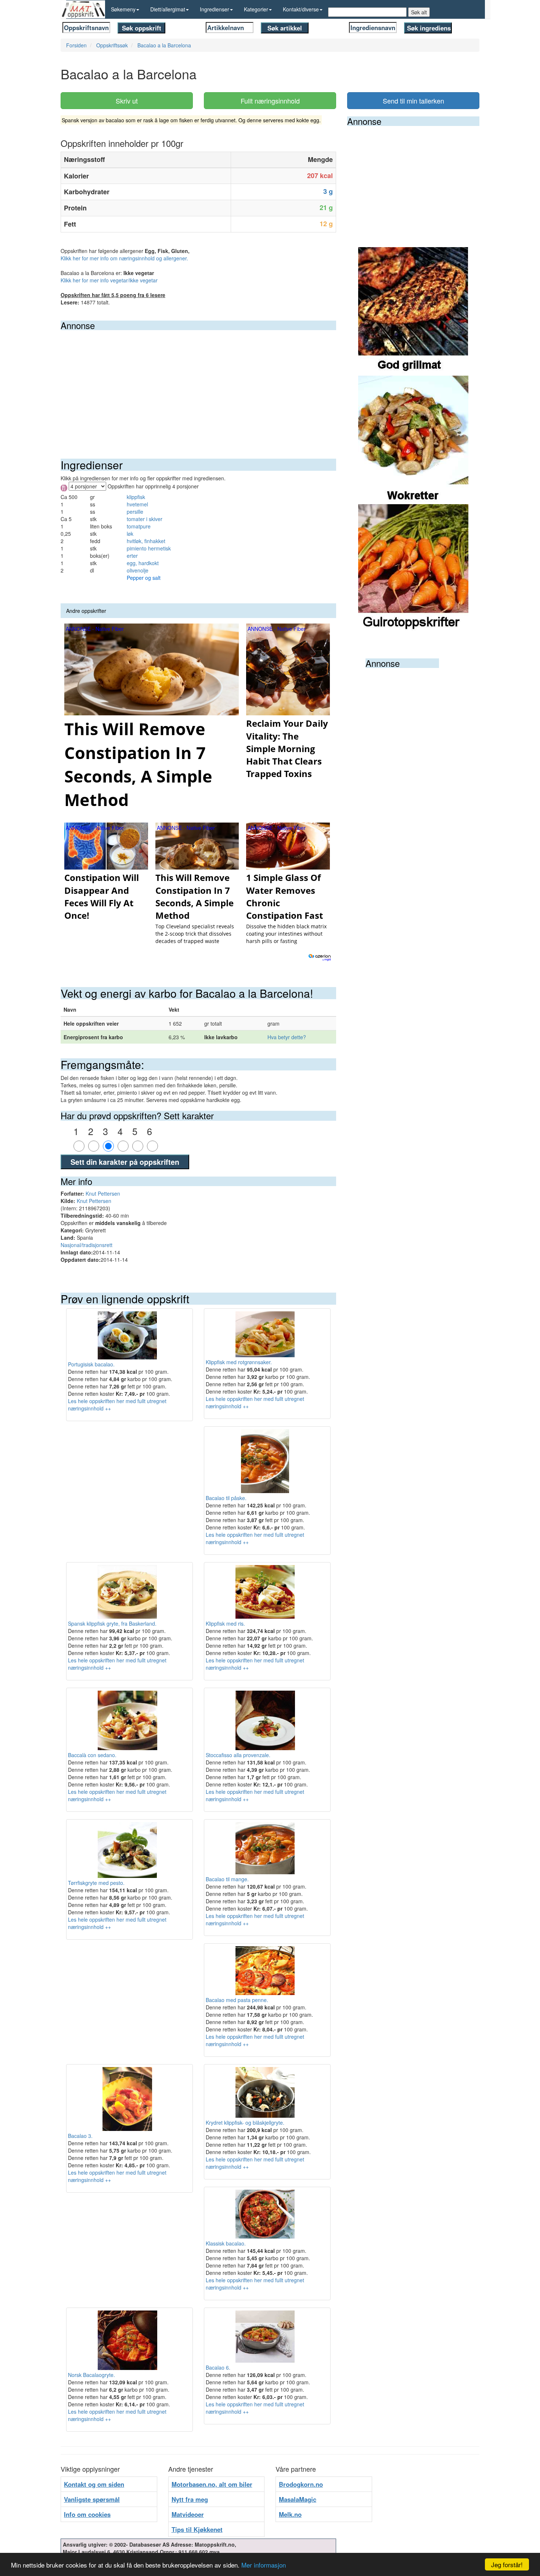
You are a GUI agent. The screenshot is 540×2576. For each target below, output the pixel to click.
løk (130, 534)
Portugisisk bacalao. (91, 1364)
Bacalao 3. (80, 2136)
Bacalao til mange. (227, 1879)
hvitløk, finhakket (146, 541)
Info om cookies (87, 2514)
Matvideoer (188, 2514)
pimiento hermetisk (149, 548)
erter (132, 556)
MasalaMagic (298, 2499)
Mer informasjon (264, 2565)
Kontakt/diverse (301, 9)
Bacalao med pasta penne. (237, 2000)
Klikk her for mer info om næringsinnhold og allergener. (124, 258)
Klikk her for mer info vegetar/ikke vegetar (109, 280)
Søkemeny (123, 9)
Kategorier (256, 9)
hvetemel (137, 504)
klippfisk (136, 497)
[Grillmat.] (413, 311)
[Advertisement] (198, 385)
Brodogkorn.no (301, 2484)
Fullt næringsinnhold (270, 101)
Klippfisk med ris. (225, 1623)
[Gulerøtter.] (413, 568)
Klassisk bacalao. (226, 2243)
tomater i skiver (145, 519)
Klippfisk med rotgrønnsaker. (239, 1362)
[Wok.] (413, 439)
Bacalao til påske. (226, 1498)
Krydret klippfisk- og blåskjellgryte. (245, 2122)
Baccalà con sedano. (92, 1755)
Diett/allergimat (168, 9)
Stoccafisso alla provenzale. (238, 1755)
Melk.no (290, 2514)
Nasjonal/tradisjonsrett (87, 1245)
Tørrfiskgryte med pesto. (96, 1883)
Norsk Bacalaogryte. (91, 2375)
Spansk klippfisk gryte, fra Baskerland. (112, 1623)
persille (135, 512)
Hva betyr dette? (287, 1037)
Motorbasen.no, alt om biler (212, 2484)
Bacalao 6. (218, 2367)
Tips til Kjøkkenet (197, 2529)
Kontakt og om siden (94, 2484)
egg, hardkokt (143, 563)
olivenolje (138, 570)
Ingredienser (215, 9)
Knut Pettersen (103, 1193)
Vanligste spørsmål (92, 2499)
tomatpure (139, 526)
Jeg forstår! (507, 2564)
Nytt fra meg (190, 2499)
